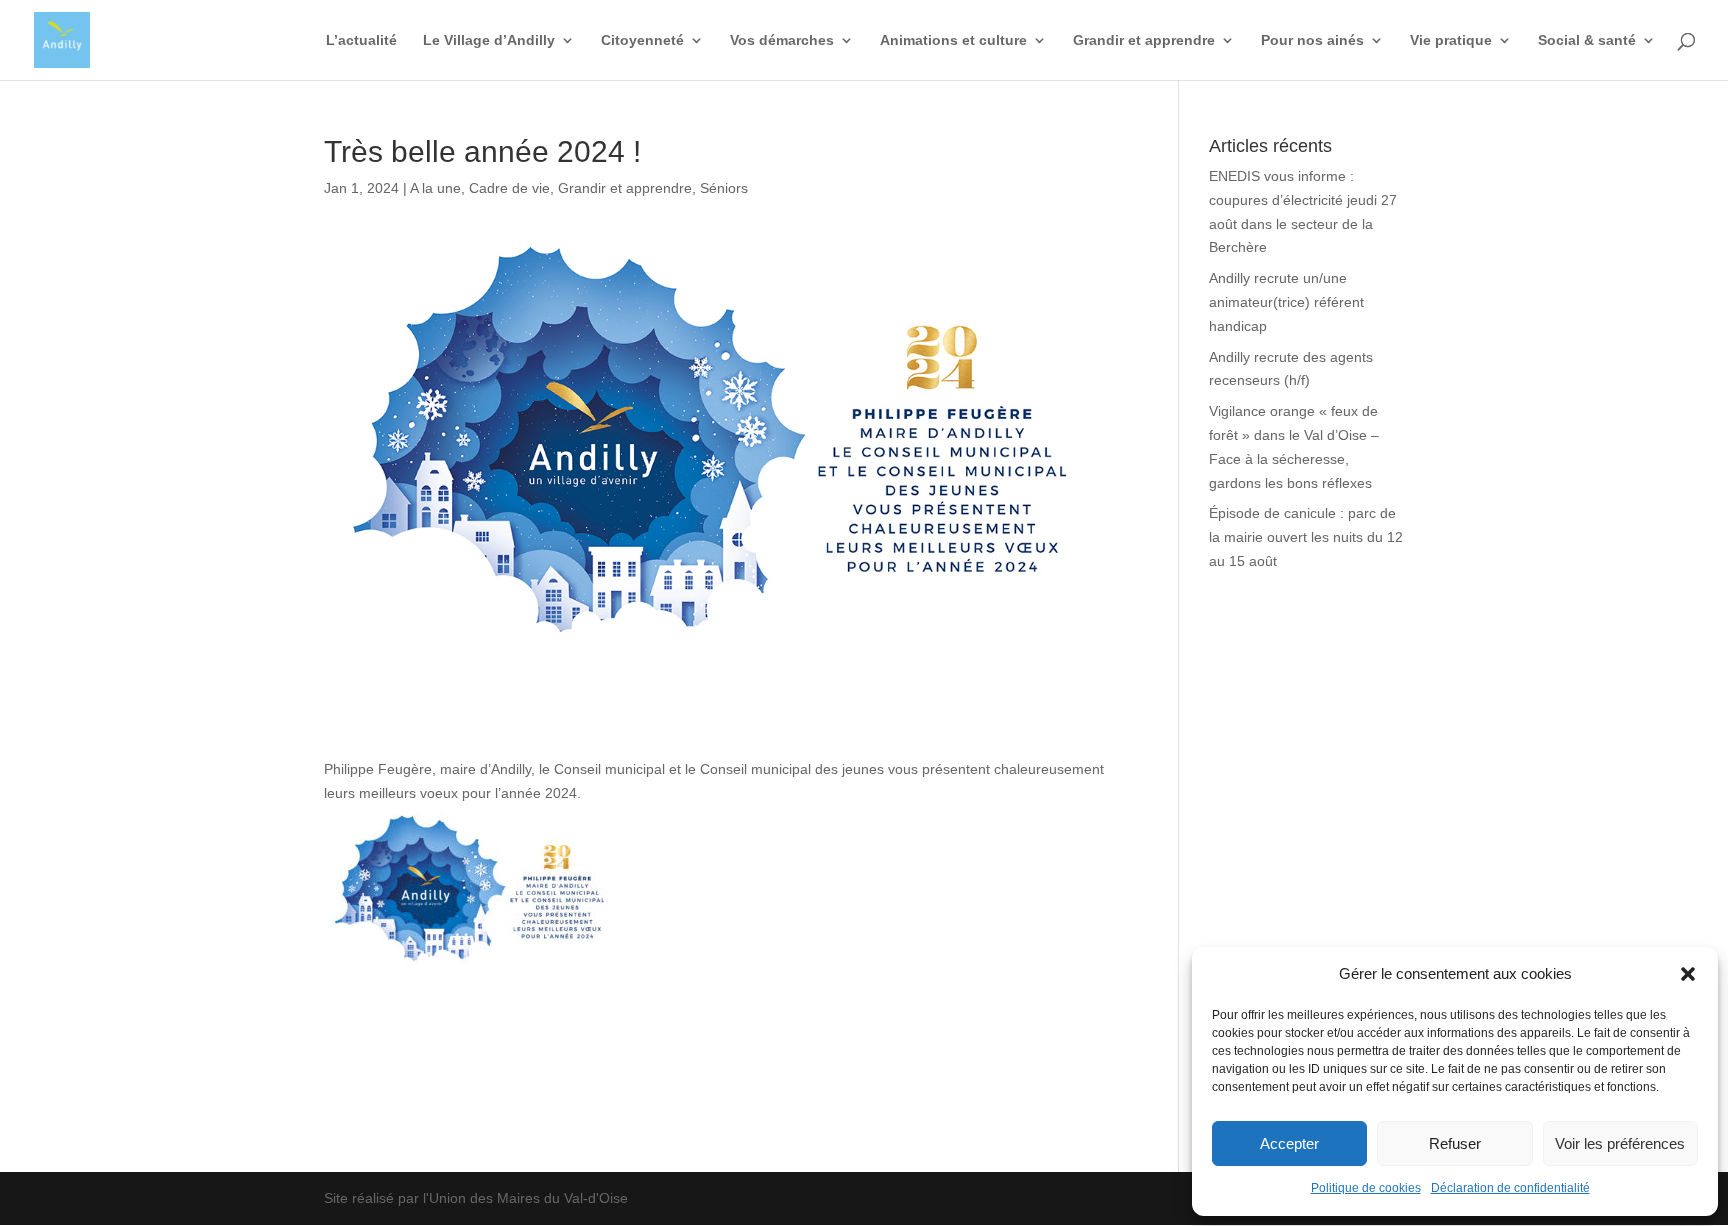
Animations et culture (953, 40)
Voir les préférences (1620, 1143)
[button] (1688, 974)
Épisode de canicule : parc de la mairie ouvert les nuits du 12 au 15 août (1306, 537)
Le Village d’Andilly (489, 40)
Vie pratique (1451, 40)
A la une (435, 188)
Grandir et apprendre (1144, 40)
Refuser (1455, 1143)
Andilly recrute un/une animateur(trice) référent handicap (1286, 302)
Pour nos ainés (1312, 40)
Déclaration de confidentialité (1510, 1188)
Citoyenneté (642, 40)
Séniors (724, 188)
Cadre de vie (509, 188)
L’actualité (361, 40)
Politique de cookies (1366, 1188)
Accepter (1289, 1143)
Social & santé (1587, 40)
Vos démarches (782, 40)
